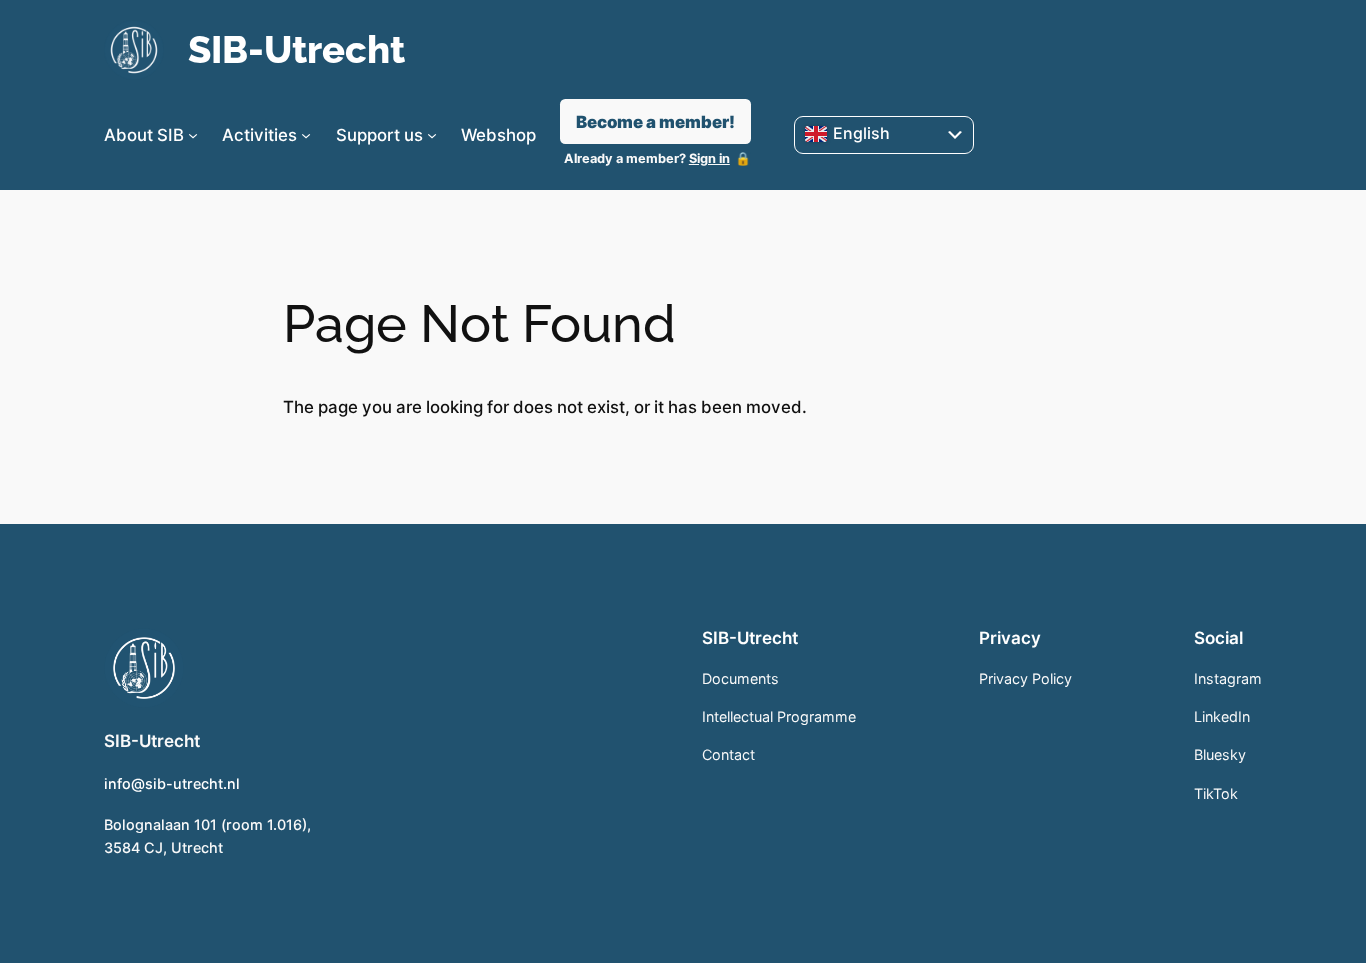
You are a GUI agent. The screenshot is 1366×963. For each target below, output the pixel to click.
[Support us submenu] (432, 135)
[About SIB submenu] (193, 135)
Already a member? (647, 158)
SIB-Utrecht (296, 49)
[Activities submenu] (306, 135)
